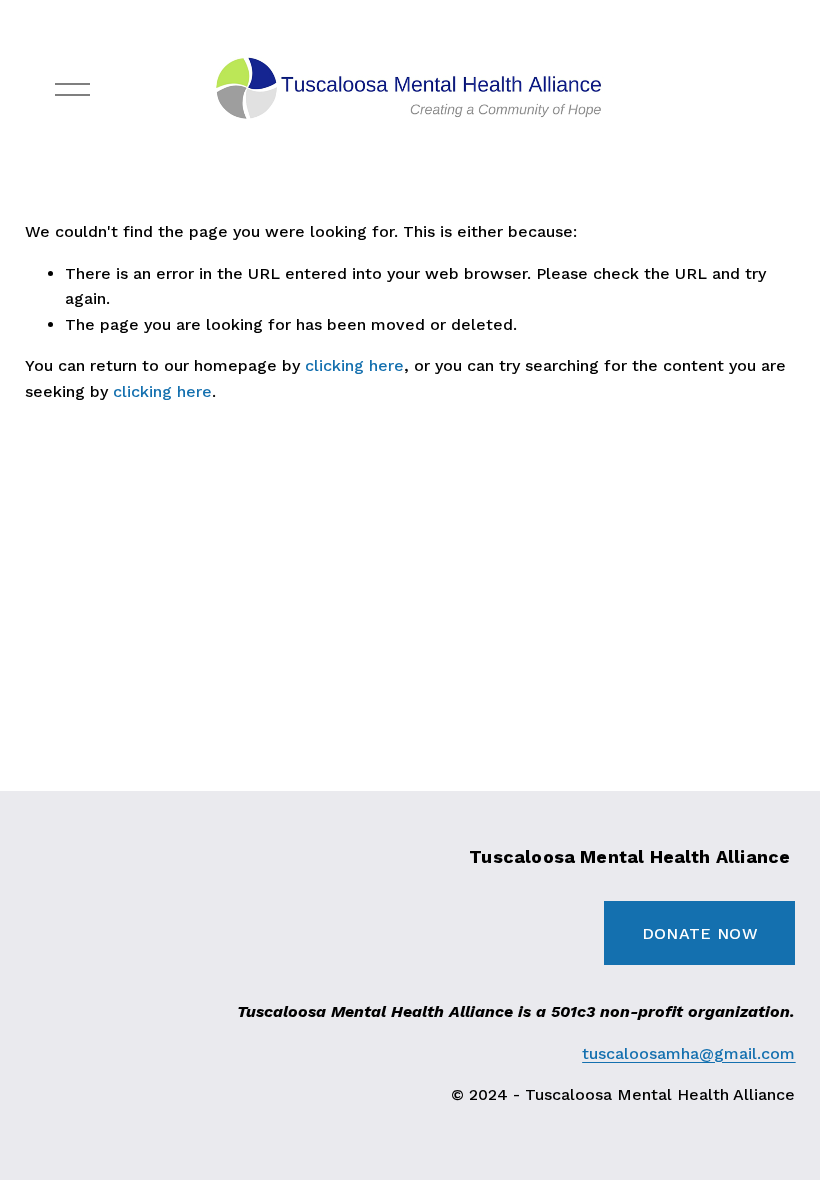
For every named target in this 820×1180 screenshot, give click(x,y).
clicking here (354, 365)
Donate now (700, 933)
